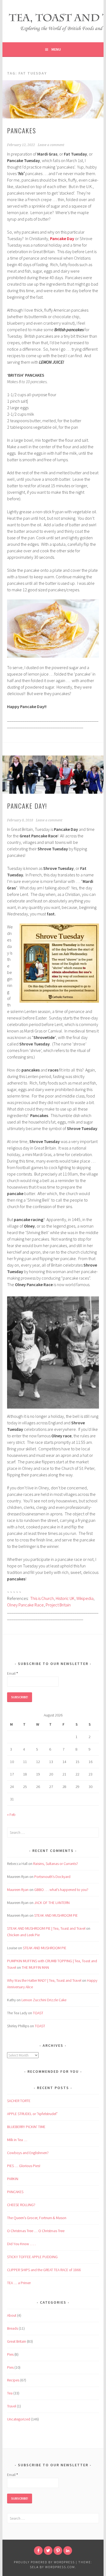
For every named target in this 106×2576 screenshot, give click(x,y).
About (12, 2315)
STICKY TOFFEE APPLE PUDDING (32, 2257)
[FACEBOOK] (38, 2551)
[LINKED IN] (68, 2551)
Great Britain (17, 2341)
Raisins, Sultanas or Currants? (56, 1864)
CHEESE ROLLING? (21, 2205)
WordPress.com (60, 2567)
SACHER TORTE (19, 2101)
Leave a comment (51, 145)
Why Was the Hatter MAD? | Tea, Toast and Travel (44, 1980)
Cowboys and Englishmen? (28, 2153)
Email (13, 1673)
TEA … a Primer (19, 2283)
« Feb (11, 1815)
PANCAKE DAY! (27, 806)
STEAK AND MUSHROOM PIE (56, 1915)
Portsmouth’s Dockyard (52, 1877)
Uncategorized (19, 2419)
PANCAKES (22, 130)
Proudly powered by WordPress (44, 2562)
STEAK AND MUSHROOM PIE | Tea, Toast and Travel (46, 1928)
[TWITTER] (48, 2551)
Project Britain (58, 1605)
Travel (12, 2406)
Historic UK (65, 1598)
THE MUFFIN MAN (35, 1967)
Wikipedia (85, 1598)
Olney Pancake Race (25, 1605)
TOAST (38, 2013)
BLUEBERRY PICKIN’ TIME (26, 2127)
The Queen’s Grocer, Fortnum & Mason (37, 2218)
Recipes (13, 2380)
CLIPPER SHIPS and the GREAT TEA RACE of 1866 (44, 2270)
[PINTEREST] (58, 2551)
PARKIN (13, 2179)
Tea (10, 2393)
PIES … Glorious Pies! (24, 2166)
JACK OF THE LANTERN (52, 1903)
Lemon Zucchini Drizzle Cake (44, 2000)
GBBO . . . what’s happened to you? (61, 1890)
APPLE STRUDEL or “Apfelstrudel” (32, 2114)
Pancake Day (62, 238)
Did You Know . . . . (21, 2244)
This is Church (42, 1598)
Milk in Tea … (17, 2140)
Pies (10, 2354)
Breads (13, 2328)
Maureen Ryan (18, 1890)
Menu (56, 49)
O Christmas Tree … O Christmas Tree (36, 2231)
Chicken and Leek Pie (23, 1935)
